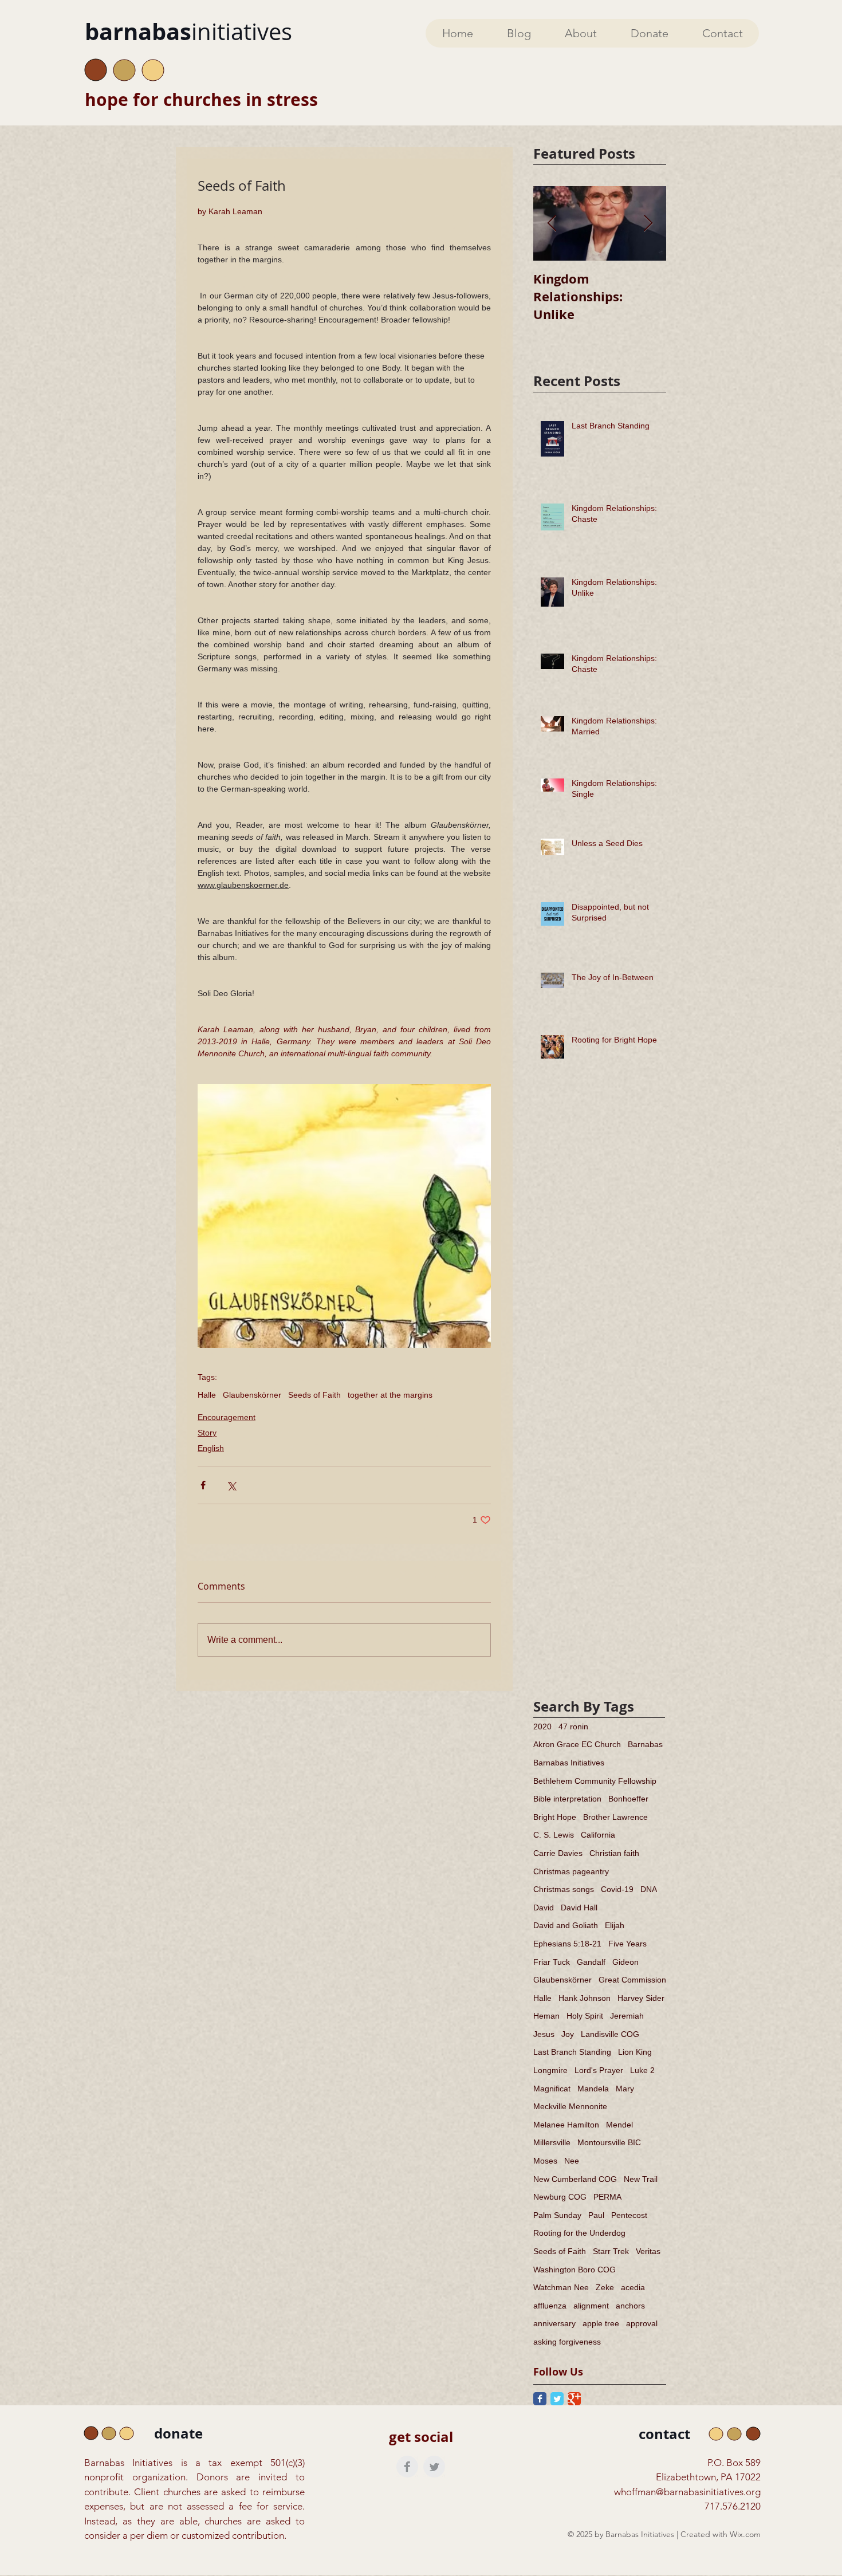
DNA (649, 1889)
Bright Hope (555, 1817)
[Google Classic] (574, 2399)
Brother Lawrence (615, 1817)
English (211, 1448)
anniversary (554, 2323)
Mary (625, 2089)
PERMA (607, 2197)
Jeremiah (627, 2016)
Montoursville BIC (609, 2142)
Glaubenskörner (252, 1395)
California (598, 1835)
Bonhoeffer (628, 1799)
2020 (542, 1726)
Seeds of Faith (314, 1395)
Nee (572, 2161)
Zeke (605, 2287)
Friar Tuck (552, 1962)
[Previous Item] (552, 224)
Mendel (619, 2125)
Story (207, 1433)
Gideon (625, 1962)
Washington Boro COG (575, 2270)
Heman (546, 2016)
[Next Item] (648, 224)
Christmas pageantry (571, 1871)
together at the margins (390, 1395)
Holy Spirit (585, 2016)
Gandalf (591, 1962)
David (544, 1908)
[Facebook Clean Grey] (407, 2467)
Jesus (544, 2034)
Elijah (615, 1925)
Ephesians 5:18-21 (567, 1944)
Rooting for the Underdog (579, 2233)
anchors (630, 2306)
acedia (633, 2287)
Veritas (648, 2251)
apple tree (601, 2323)
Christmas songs (564, 1889)
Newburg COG (560, 2197)
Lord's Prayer (599, 2070)
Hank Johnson (585, 1998)
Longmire (550, 2070)
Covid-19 (617, 1889)
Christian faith (614, 1853)
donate (178, 2433)
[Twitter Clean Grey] (434, 2467)
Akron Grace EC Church (577, 1744)
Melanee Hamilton (566, 2125)
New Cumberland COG (575, 2179)
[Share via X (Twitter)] (231, 1485)
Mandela (593, 2089)
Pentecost (629, 2215)
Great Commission (632, 1980)
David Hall (579, 1908)
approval (642, 2323)
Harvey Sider (641, 1998)
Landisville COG (610, 2034)
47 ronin (573, 1726)
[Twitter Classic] (557, 2399)
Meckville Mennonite (570, 2106)
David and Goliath (566, 1925)
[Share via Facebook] (203, 1485)
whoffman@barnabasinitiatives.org (687, 2492)
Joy (568, 2034)
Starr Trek (611, 2251)
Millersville (552, 2142)
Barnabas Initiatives (569, 1763)
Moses (545, 2161)
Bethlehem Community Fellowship (595, 1781)
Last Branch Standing (572, 2052)
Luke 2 (642, 2070)
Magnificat (552, 2089)
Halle (207, 1395)
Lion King (635, 2052)
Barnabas (645, 1744)
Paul (596, 2215)
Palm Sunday (557, 2215)
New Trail (641, 2179)
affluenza (550, 2306)
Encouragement (227, 1417)
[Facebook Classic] (540, 2399)
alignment (591, 2306)
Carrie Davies (558, 1853)
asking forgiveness (567, 2342)
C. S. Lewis (554, 1835)
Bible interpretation (567, 1799)
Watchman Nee (561, 2287)
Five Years (627, 1944)
